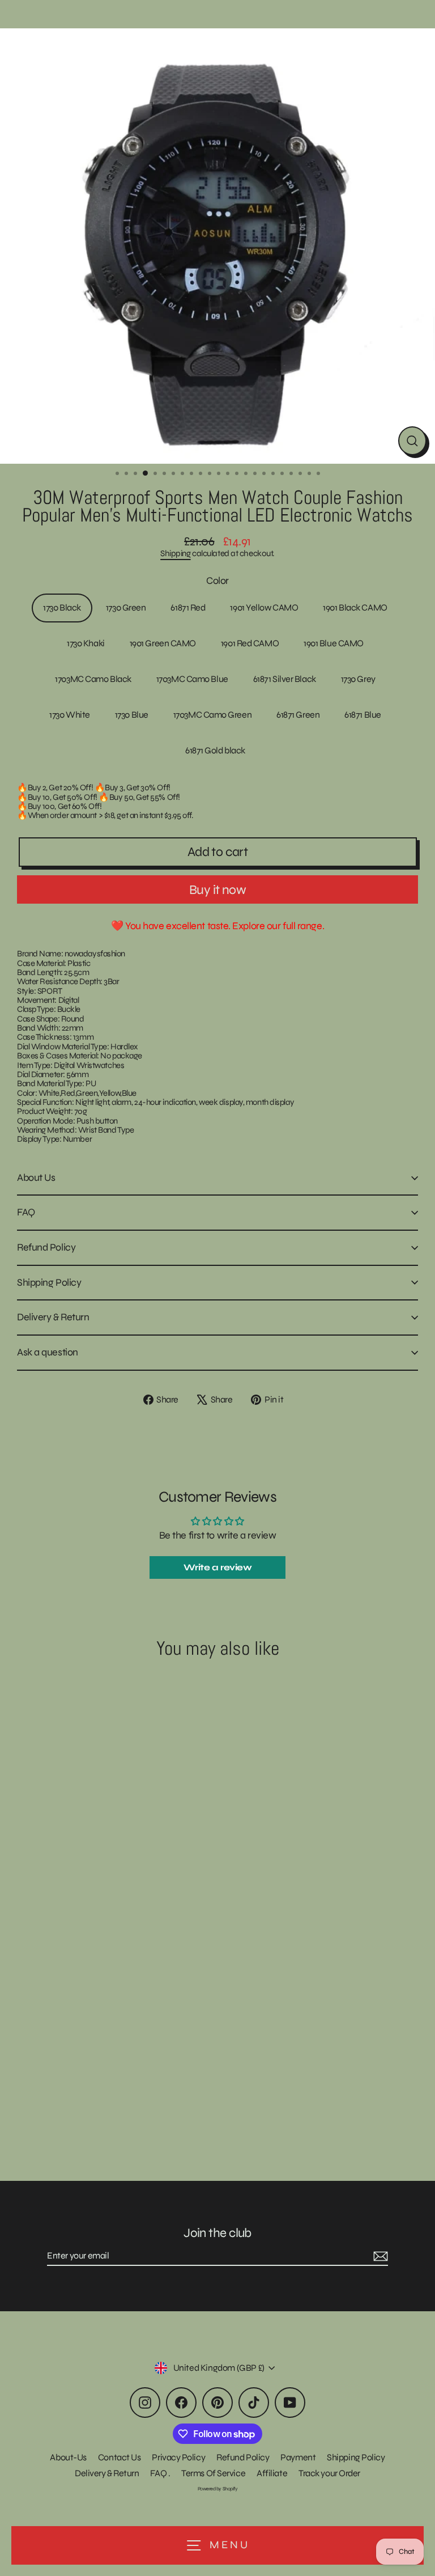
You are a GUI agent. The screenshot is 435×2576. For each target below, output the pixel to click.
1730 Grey (358, 679)
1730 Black (62, 607)
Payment (298, 2457)
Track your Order (329, 2473)
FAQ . (160, 2473)
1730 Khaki (86, 643)
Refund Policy (46, 1247)
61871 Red (188, 607)
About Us (36, 1177)
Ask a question (48, 1352)
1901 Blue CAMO (334, 643)
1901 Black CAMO (355, 607)
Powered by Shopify (218, 2489)
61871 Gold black (215, 750)
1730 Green (126, 607)
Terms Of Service (213, 2473)
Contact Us (120, 2457)
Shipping (175, 553)
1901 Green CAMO (163, 643)
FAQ (26, 1212)
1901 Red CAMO (250, 643)
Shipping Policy (49, 1282)
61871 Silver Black (285, 679)
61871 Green (298, 715)
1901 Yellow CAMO (264, 607)
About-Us (68, 2457)
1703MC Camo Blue (192, 679)
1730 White (70, 715)
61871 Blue (363, 715)
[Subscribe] (379, 2256)
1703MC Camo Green (212, 715)
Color (217, 581)
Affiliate (272, 2473)
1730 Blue (132, 715)
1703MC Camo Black (93, 679)
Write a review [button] (218, 1567)
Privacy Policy (178, 2457)
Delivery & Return (53, 1317)
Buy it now (217, 890)
